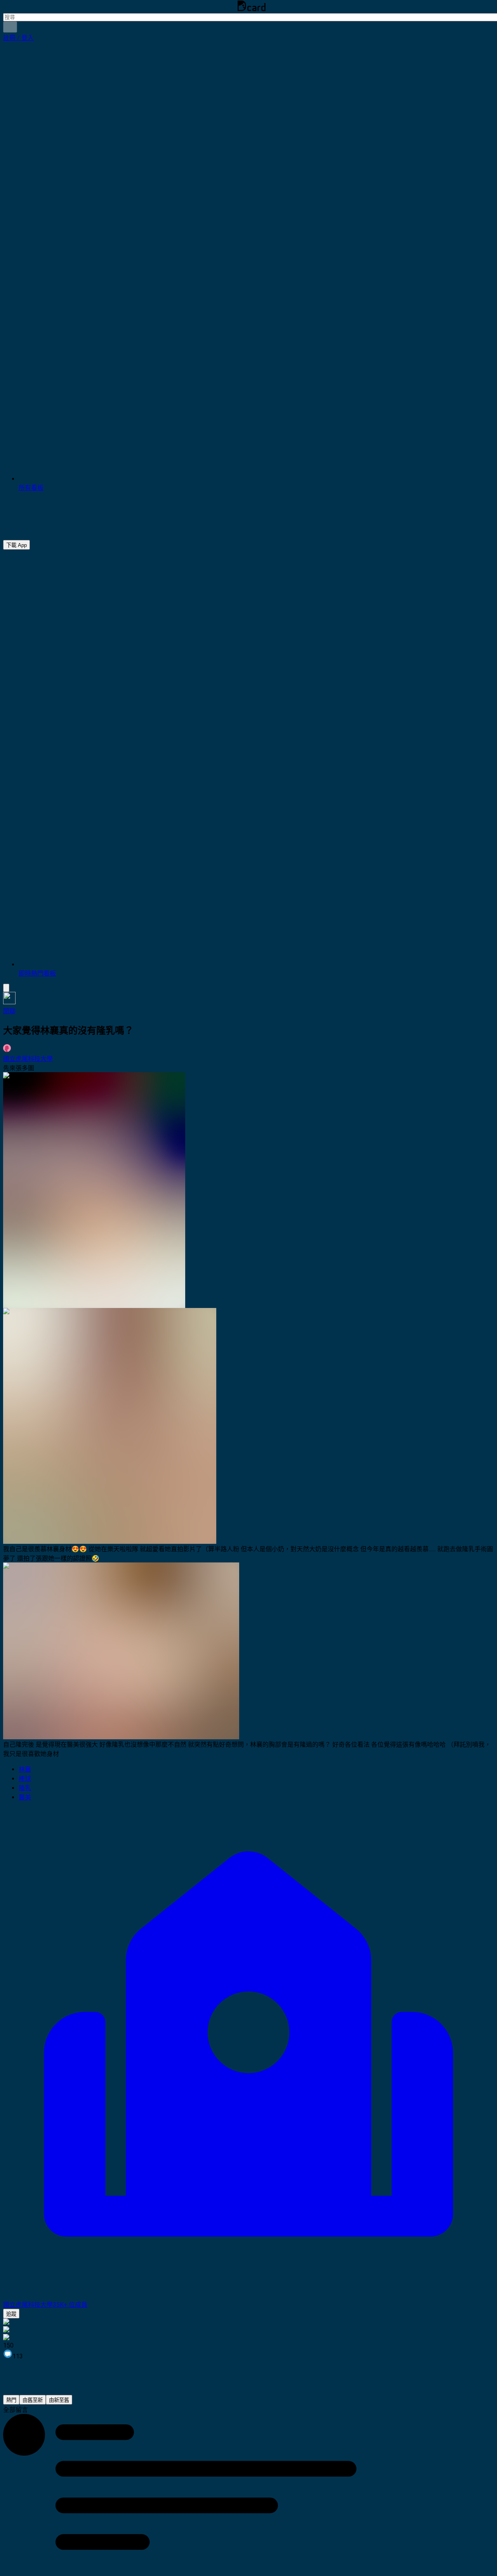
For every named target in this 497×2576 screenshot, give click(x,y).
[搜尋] (10, 27)
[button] (18, 38)
